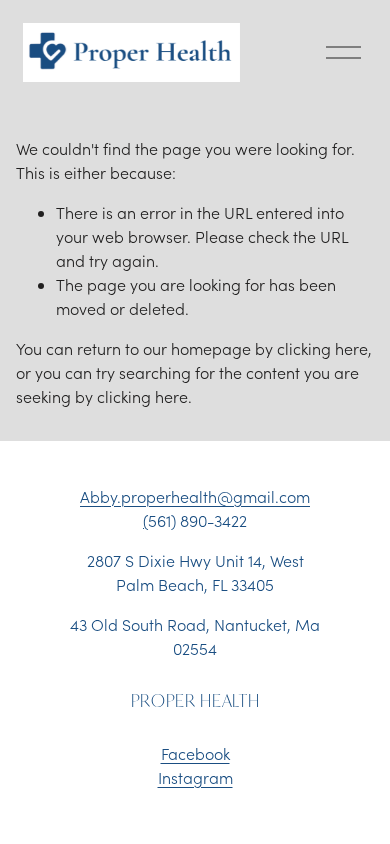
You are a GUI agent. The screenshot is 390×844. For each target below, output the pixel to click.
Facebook (195, 753)
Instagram (195, 777)
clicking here (322, 348)
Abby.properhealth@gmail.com (195, 496)
